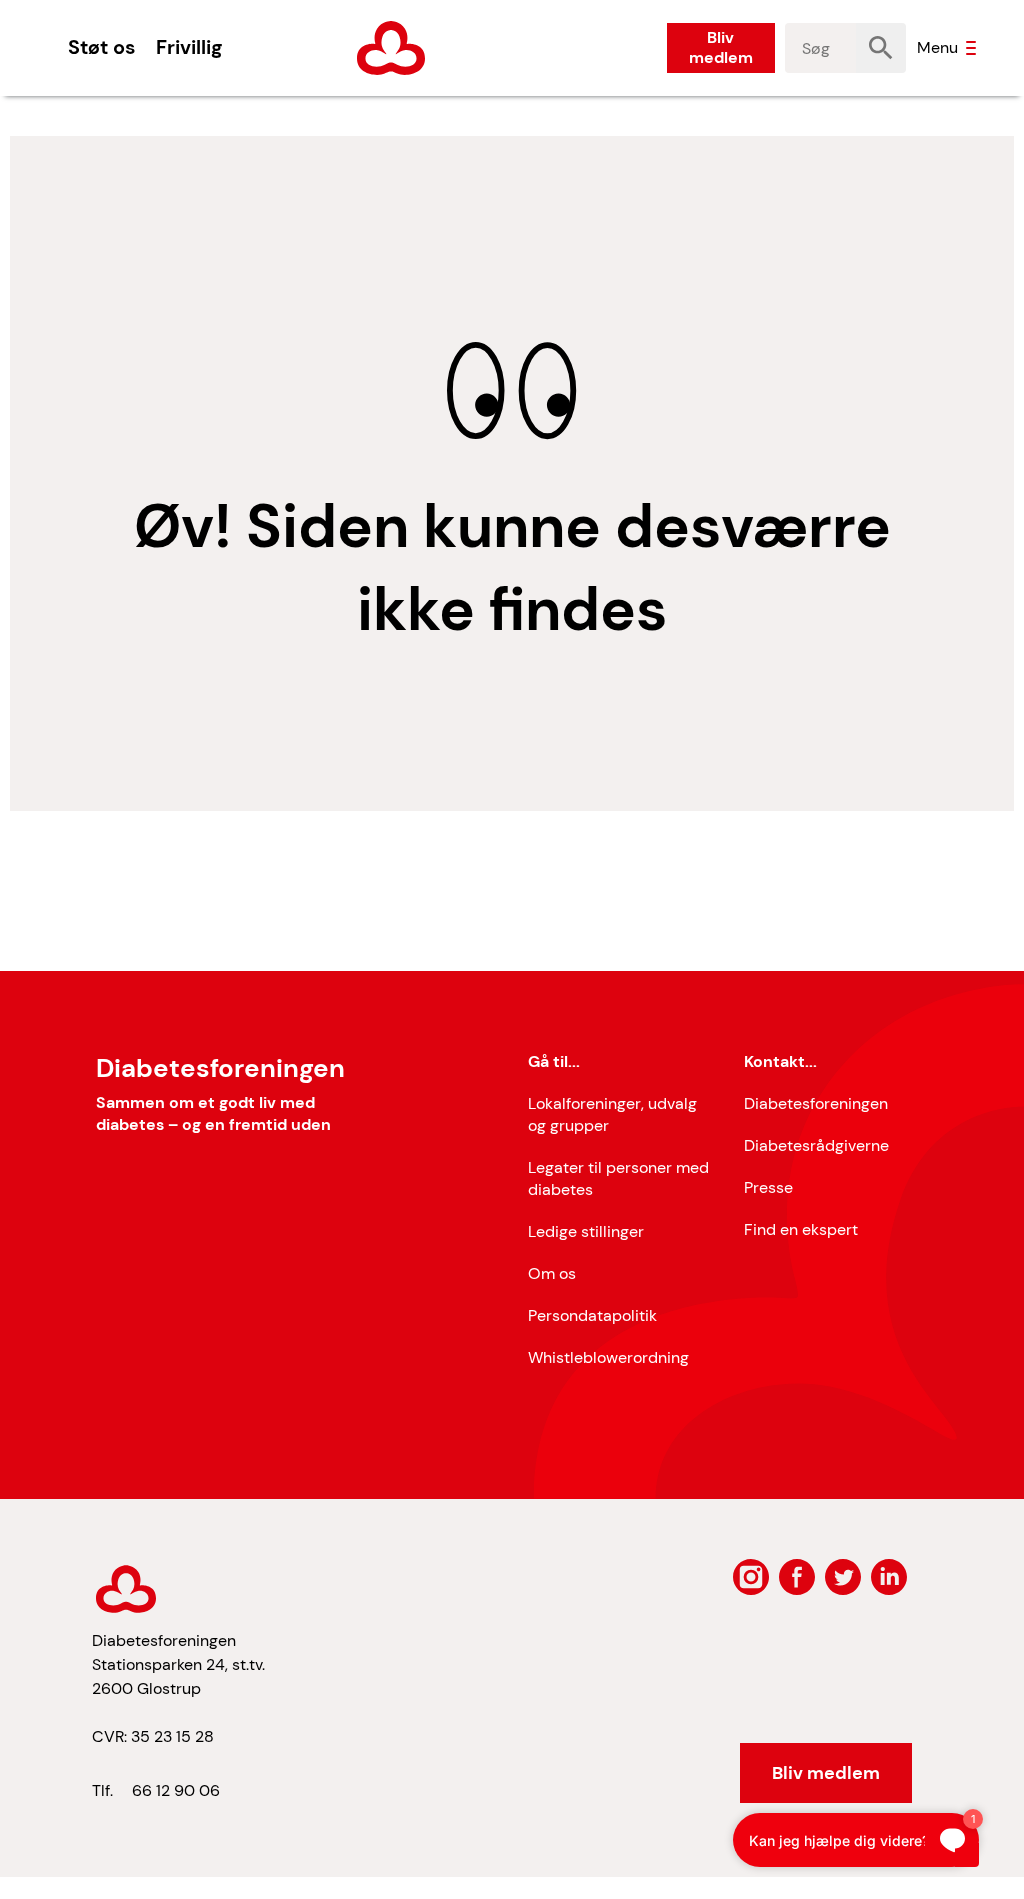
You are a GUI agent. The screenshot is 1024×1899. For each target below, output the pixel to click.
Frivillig (189, 47)
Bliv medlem (721, 47)
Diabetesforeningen (816, 1103)
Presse (768, 1187)
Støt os (102, 47)
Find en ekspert (801, 1229)
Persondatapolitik (592, 1315)
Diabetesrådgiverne (816, 1145)
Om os (552, 1273)
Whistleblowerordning (608, 1357)
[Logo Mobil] (391, 48)
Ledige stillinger (586, 1231)
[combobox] (820, 48)
